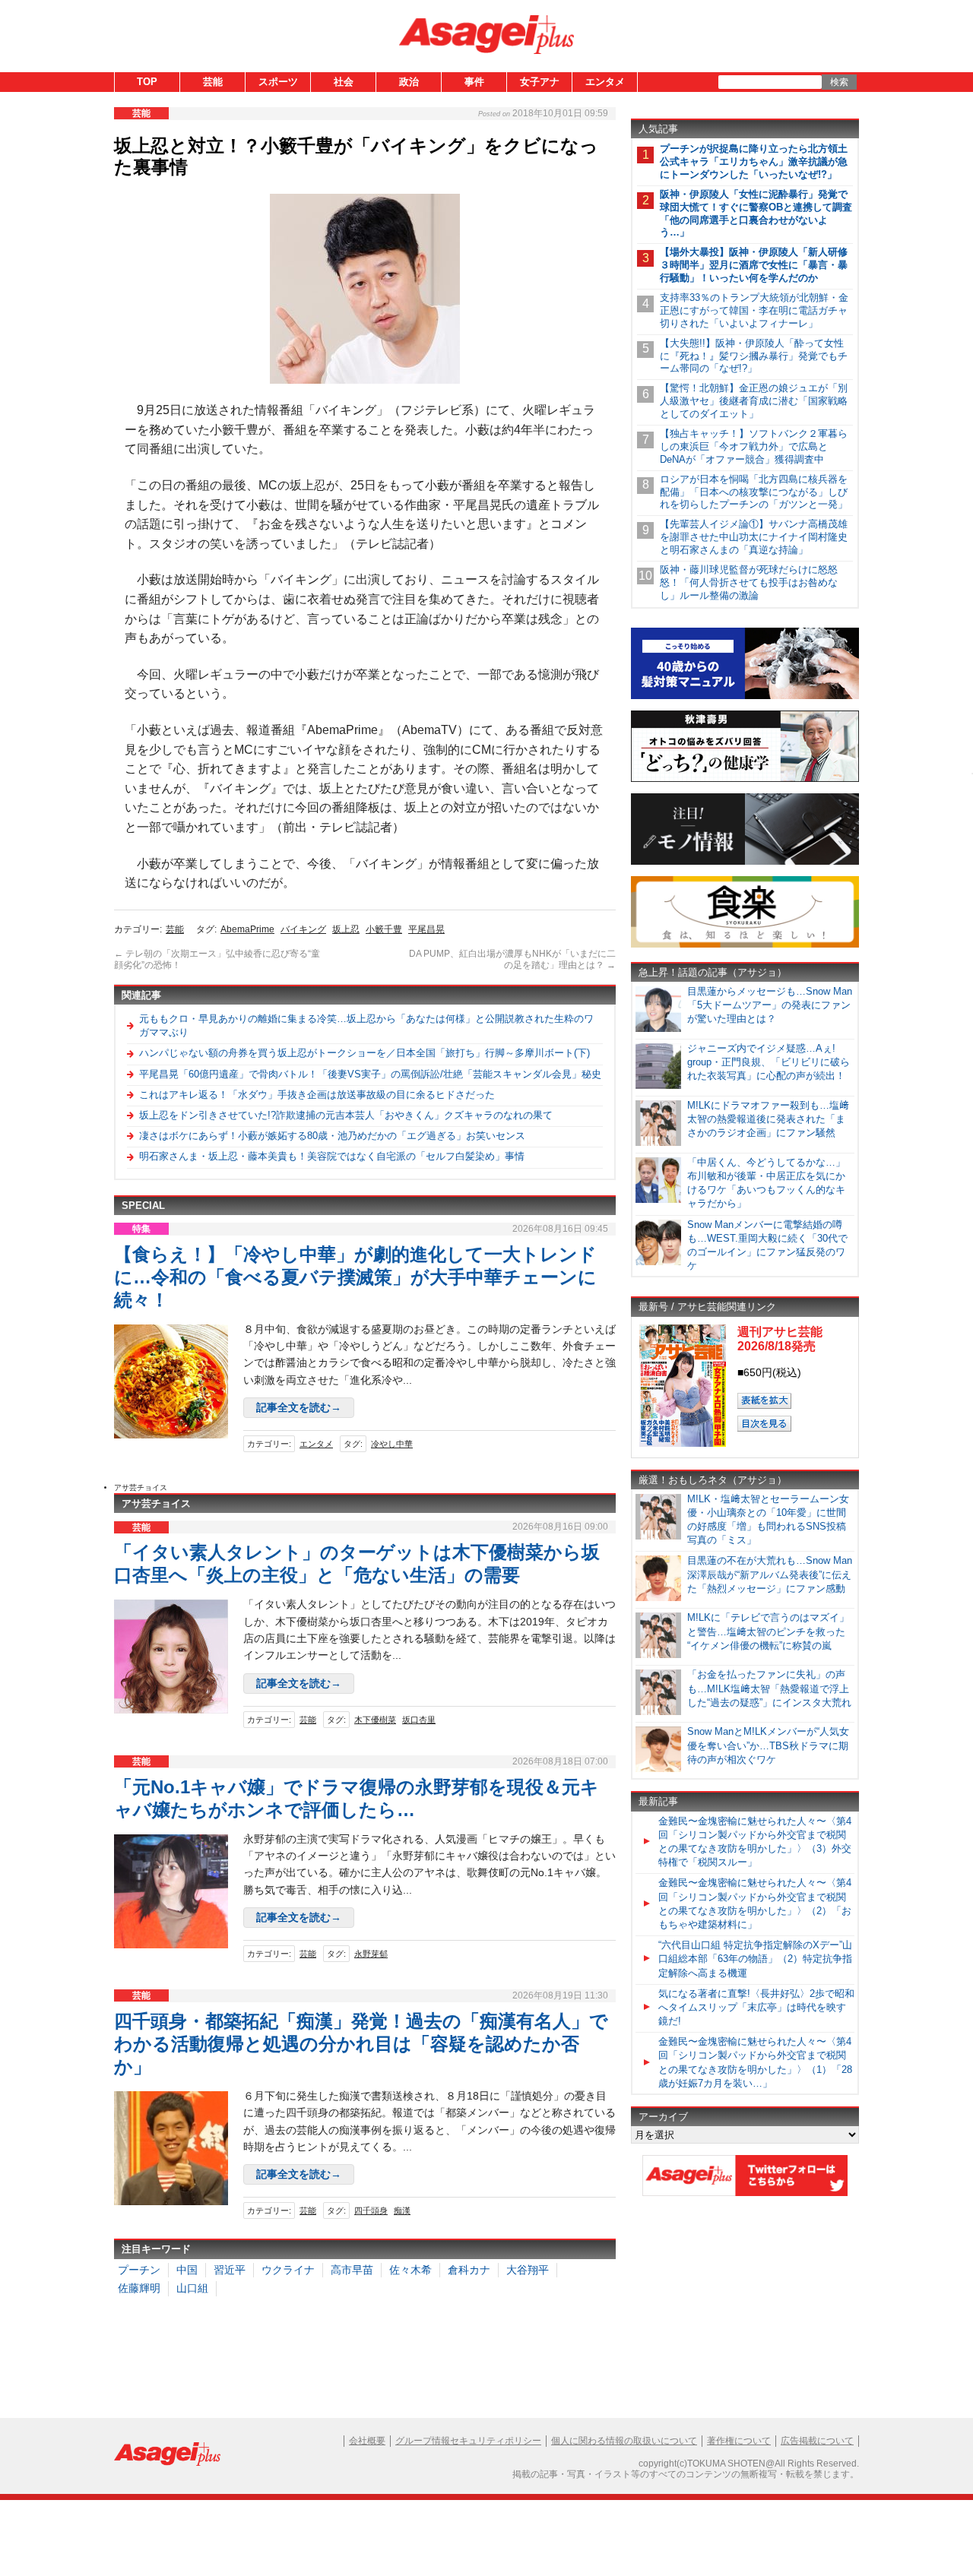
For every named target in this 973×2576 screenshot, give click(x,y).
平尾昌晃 (426, 929)
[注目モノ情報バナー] (745, 862)
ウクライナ (288, 2270)
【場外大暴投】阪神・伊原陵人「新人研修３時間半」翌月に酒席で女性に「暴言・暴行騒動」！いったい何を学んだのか (754, 265)
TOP (147, 82)
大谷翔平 (528, 2270)
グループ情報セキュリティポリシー (468, 2441)
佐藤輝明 (139, 2288)
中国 (187, 2270)
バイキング (303, 929)
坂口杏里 (419, 1720)
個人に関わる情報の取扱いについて (624, 2441)
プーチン (139, 2270)
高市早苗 (352, 2270)
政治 (409, 82)
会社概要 (367, 2441)
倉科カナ (469, 2270)
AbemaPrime (247, 929)
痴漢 (402, 2210)
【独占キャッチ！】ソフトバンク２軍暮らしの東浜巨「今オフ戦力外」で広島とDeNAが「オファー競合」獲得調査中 (754, 446)
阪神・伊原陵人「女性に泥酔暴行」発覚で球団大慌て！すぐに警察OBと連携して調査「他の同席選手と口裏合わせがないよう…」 (756, 214)
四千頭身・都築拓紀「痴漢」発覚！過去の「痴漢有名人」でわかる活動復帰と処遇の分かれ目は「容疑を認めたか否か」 (361, 2044)
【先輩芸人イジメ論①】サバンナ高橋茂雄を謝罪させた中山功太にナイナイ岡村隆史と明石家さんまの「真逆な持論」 (754, 537)
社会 (344, 82)
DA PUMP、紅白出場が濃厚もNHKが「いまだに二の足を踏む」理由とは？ (512, 960)
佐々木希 (410, 2270)
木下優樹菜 (375, 1720)
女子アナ (540, 82)
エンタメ (605, 82)
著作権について (739, 2441)
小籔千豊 (384, 929)
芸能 (213, 82)
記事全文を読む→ (299, 1407)
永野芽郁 (371, 1954)
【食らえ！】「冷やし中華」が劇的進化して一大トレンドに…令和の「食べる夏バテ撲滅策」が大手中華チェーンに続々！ (355, 1277)
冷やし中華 (392, 1444)
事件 (474, 82)
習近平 (230, 2270)
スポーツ (278, 82)
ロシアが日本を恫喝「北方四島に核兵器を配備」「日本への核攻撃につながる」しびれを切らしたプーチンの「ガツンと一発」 (754, 492)
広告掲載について (817, 2441)
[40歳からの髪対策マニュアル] (745, 696)
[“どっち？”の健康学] (745, 779)
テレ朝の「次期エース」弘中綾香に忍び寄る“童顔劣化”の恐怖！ (217, 960)
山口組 (192, 2288)
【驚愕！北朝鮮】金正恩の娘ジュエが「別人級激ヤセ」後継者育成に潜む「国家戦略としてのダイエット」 (754, 401)
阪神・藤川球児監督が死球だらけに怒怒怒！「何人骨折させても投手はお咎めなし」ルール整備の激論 (749, 582)
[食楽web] (745, 945)
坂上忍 (346, 929)
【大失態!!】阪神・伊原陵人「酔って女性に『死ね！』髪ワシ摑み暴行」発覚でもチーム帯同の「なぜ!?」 (754, 356)
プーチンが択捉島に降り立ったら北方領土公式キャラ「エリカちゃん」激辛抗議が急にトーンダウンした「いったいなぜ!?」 (754, 161)
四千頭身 (371, 2210)
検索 (839, 82)
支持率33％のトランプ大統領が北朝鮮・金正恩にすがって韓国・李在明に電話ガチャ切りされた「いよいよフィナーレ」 (754, 310)
